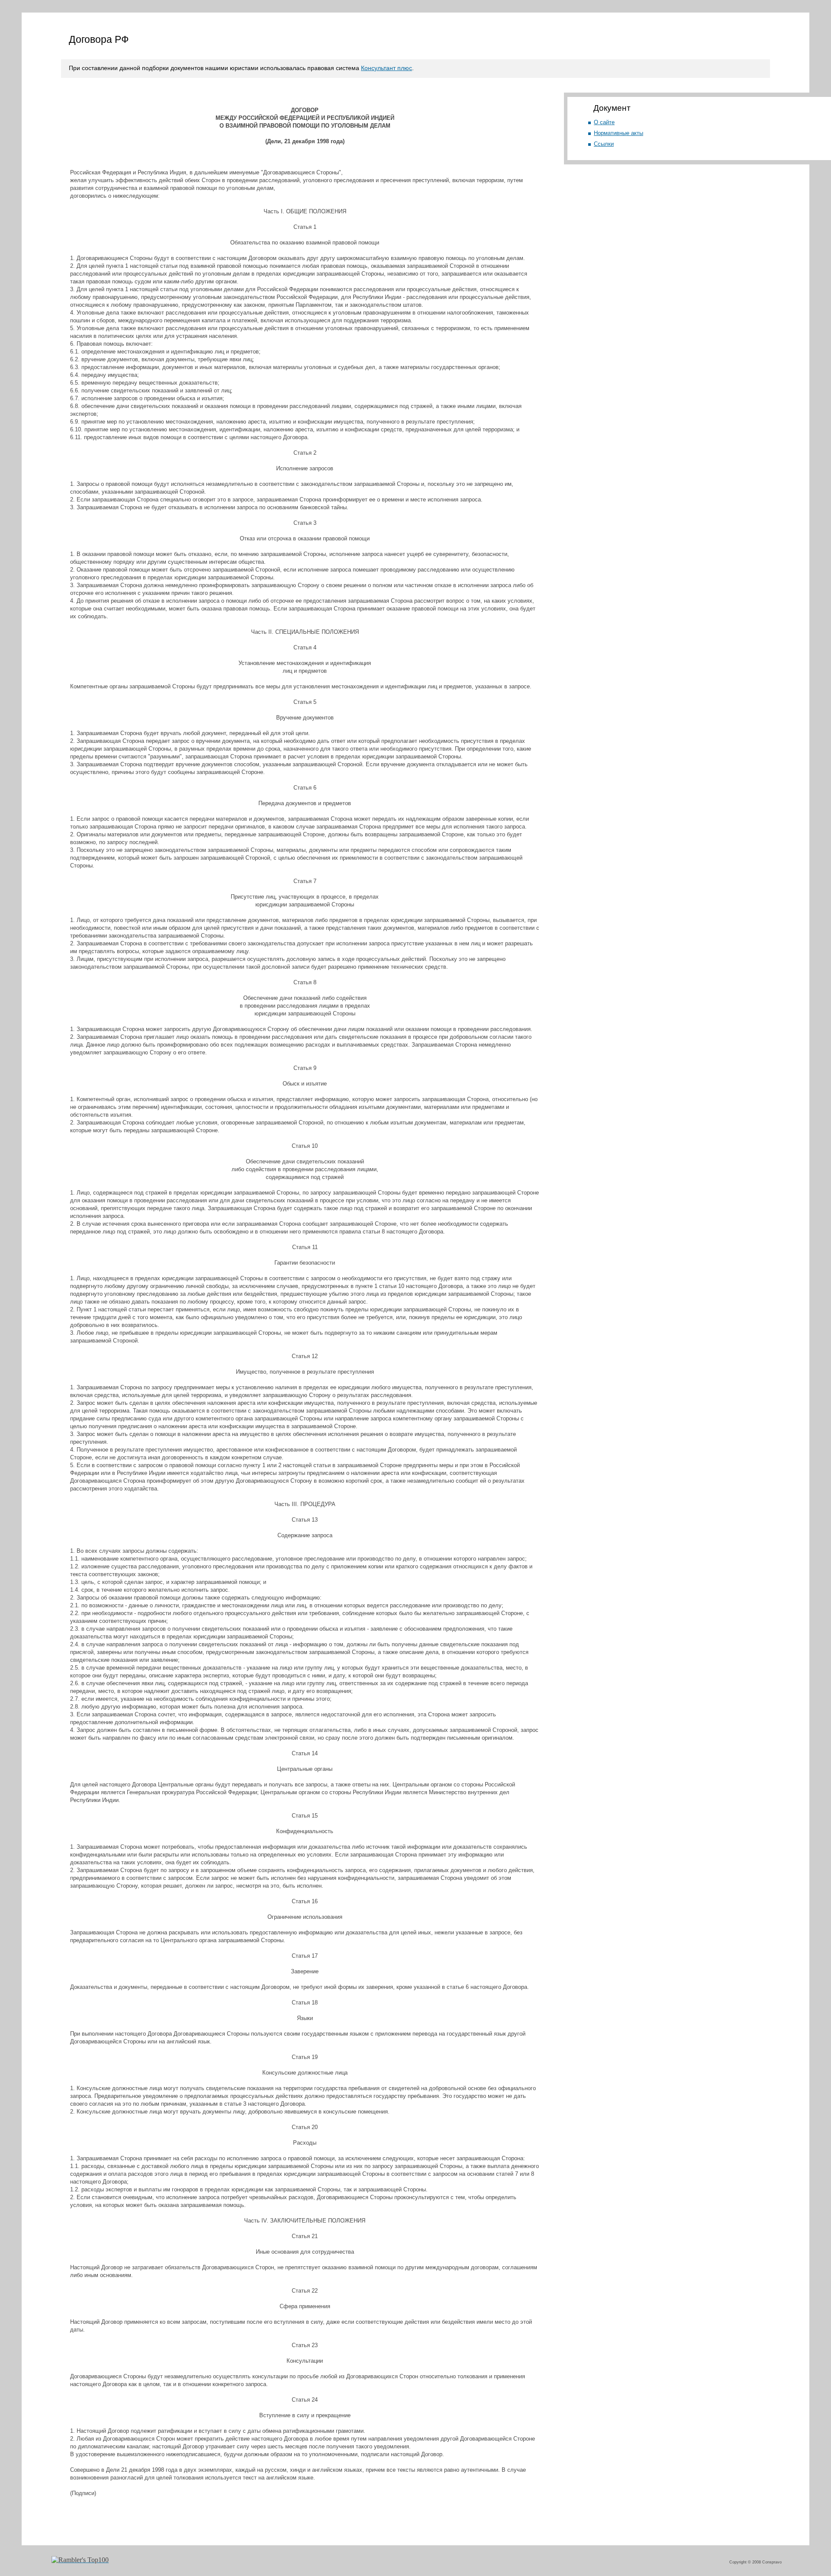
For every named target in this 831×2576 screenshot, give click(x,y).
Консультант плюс (387, 68)
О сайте (604, 122)
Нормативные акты (618, 133)
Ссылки (604, 144)
